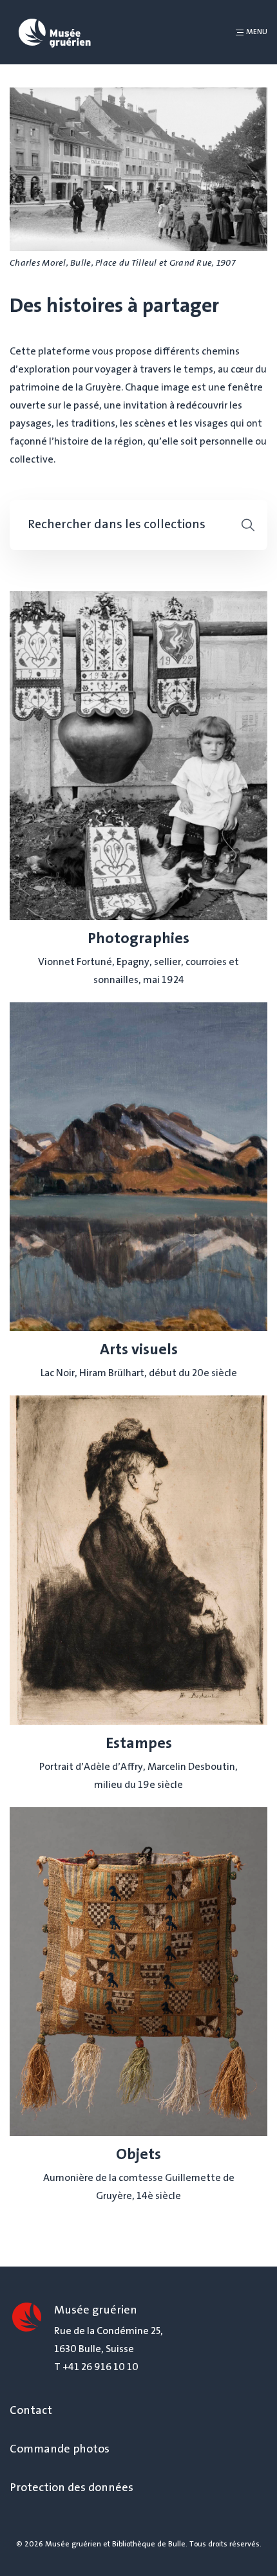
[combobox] (124, 525)
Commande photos (60, 2450)
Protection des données (72, 2489)
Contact (31, 2411)
